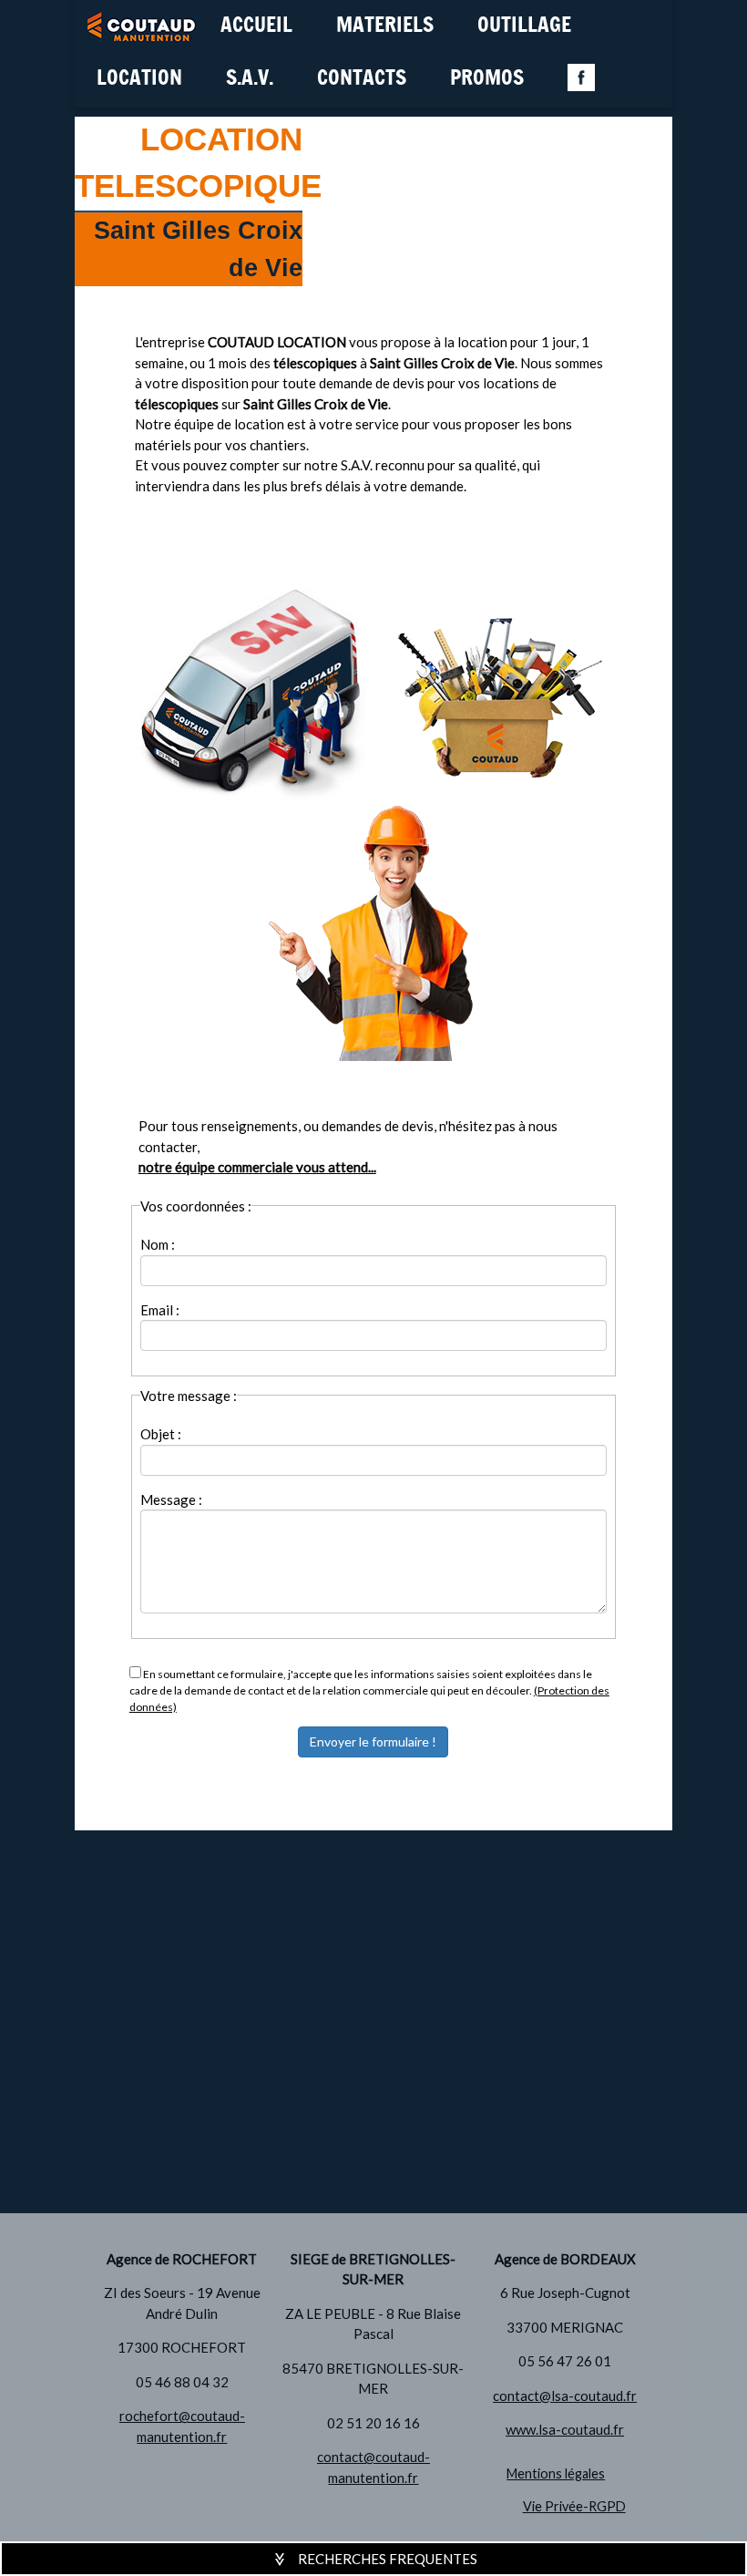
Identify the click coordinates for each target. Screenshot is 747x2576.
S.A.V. (250, 79)
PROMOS (487, 79)
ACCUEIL (256, 26)
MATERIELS (385, 26)
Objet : (161, 1434)
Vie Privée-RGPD (574, 2506)
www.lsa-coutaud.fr (565, 2429)
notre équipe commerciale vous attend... (257, 1167)
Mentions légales (556, 2473)
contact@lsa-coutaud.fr (565, 2396)
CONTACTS (362, 79)
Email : (160, 1310)
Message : (171, 1499)
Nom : (158, 1244)
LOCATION (139, 79)
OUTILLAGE (524, 26)
